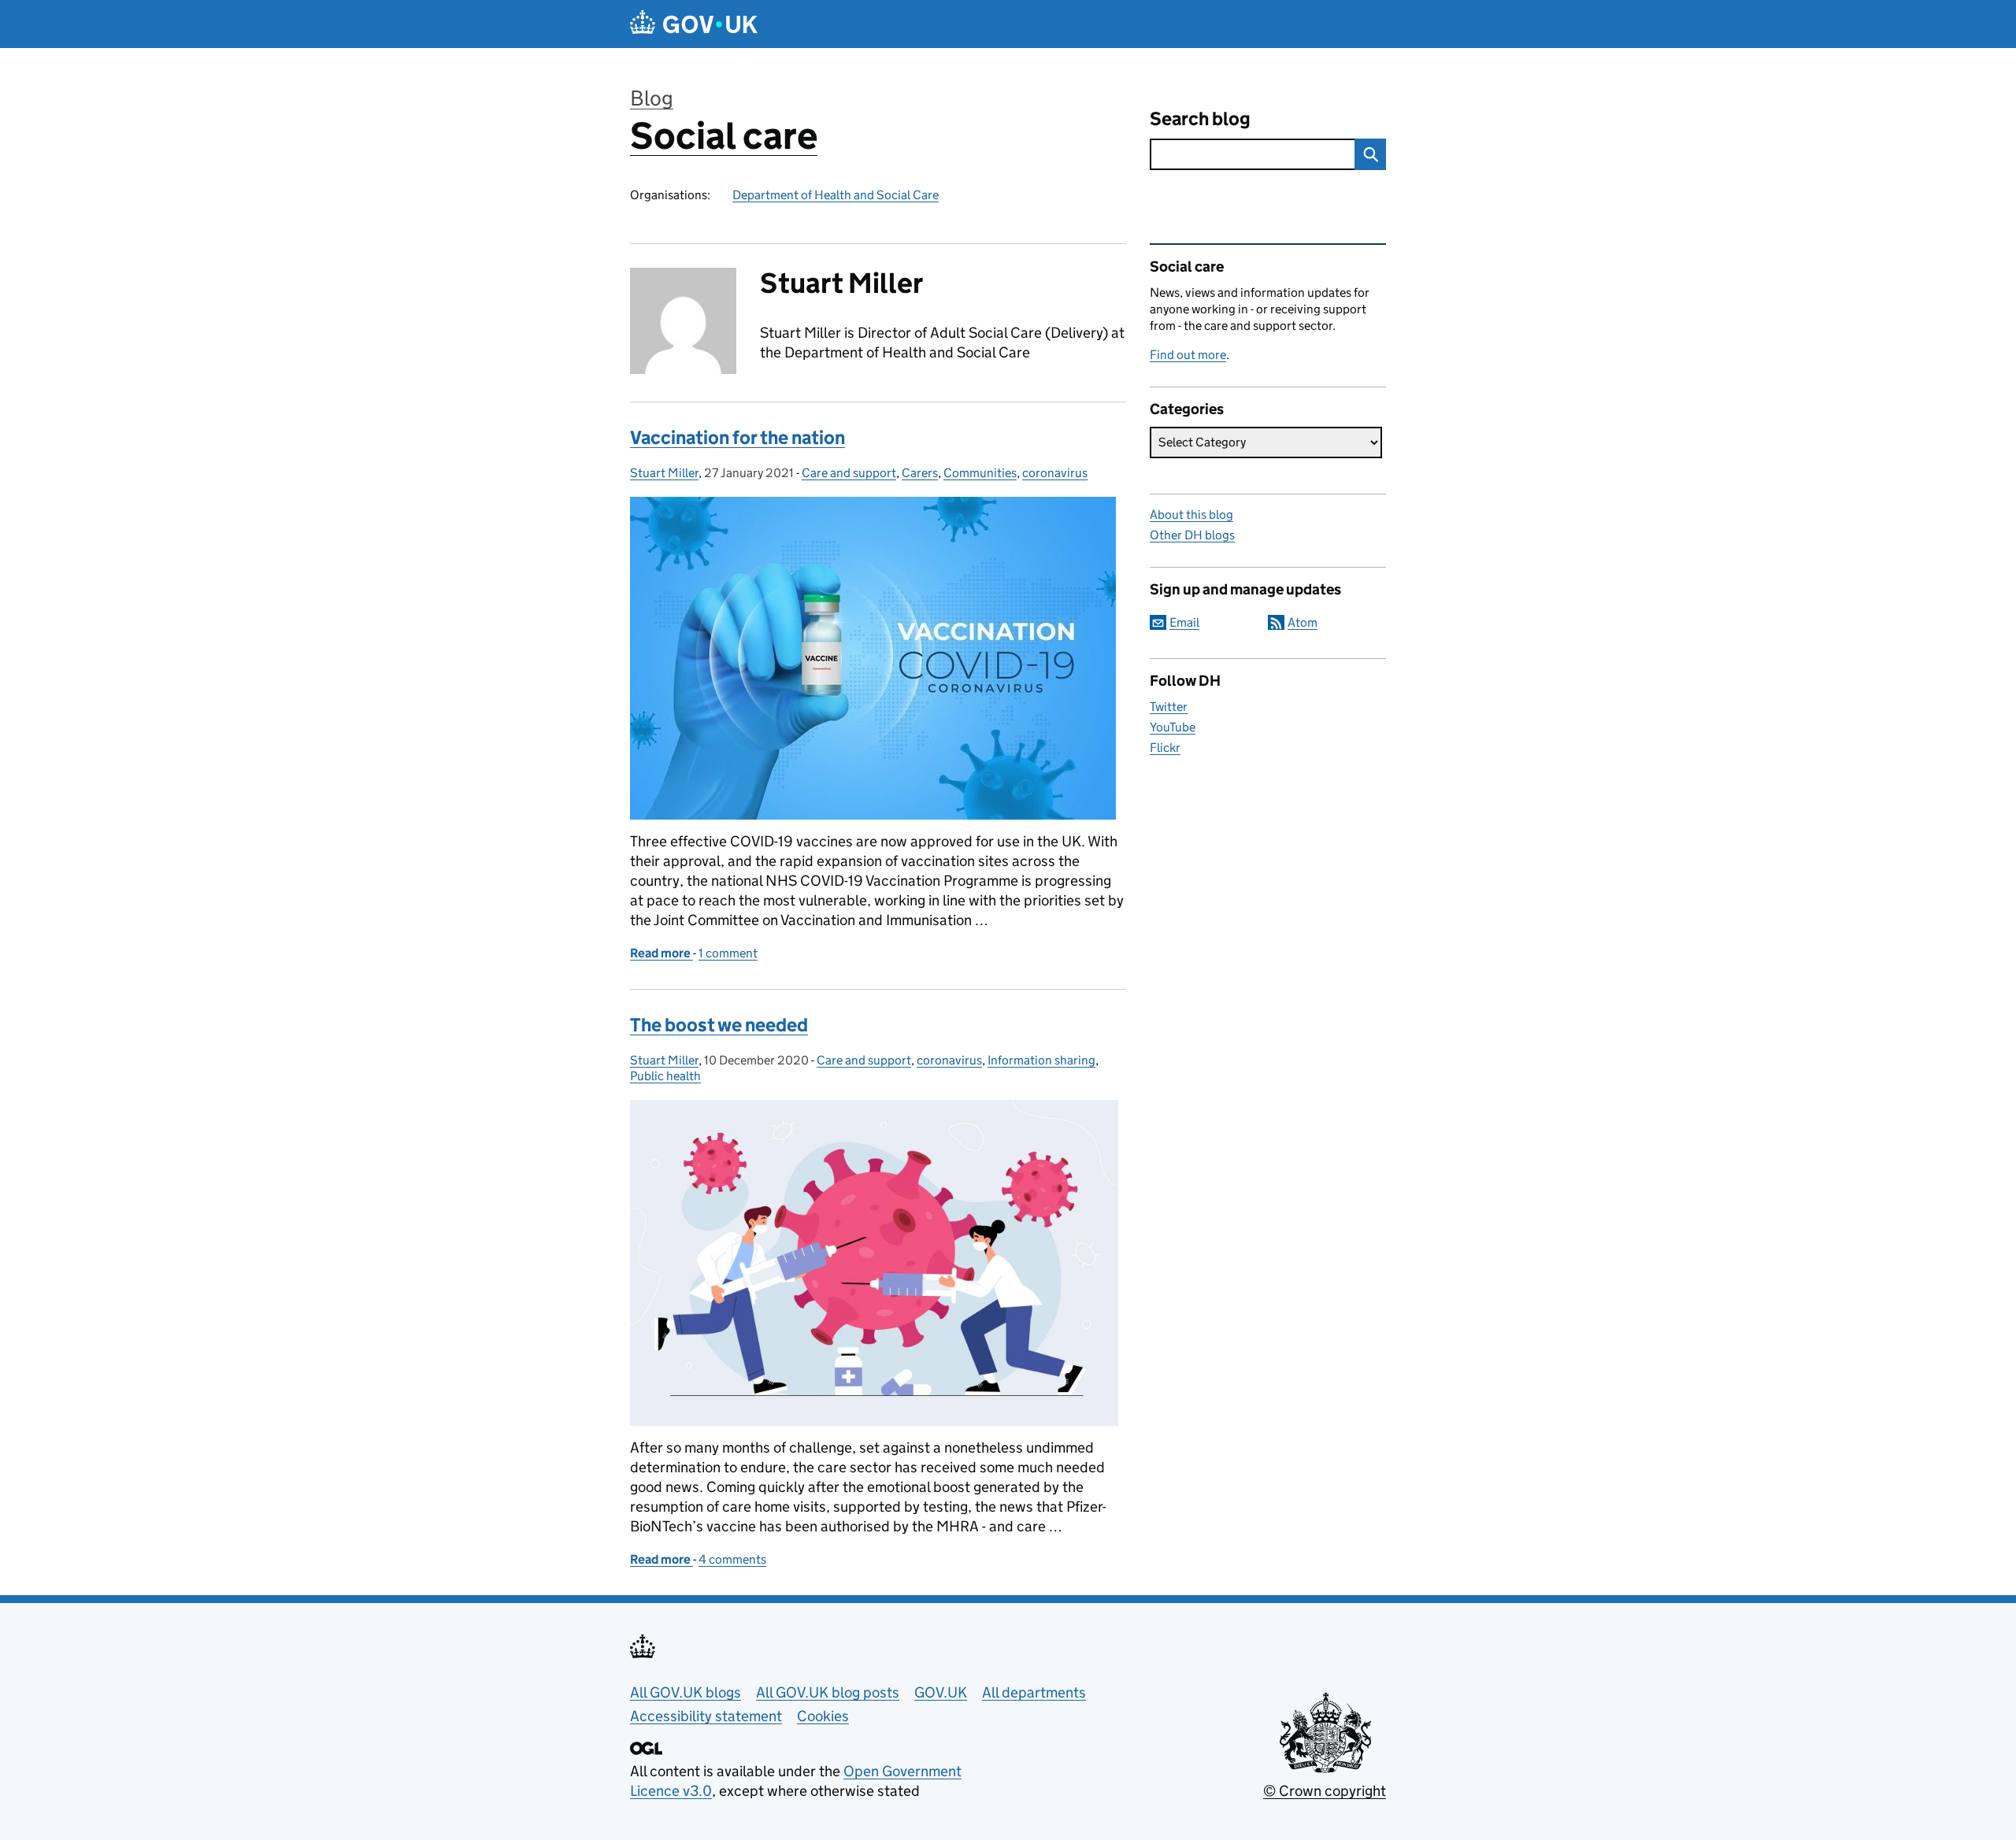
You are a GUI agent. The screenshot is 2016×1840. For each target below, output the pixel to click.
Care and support (849, 473)
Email (1184, 622)
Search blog (1200, 118)
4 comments (732, 1559)
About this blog (1191, 515)
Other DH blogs (1192, 535)
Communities (980, 473)
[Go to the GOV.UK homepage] (694, 24)
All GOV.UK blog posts (828, 1692)
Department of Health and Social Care (836, 195)
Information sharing (1041, 1060)
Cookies (823, 1716)
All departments (1034, 1692)
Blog (652, 98)
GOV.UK (941, 1692)
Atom (1303, 622)
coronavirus (1055, 473)
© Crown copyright (1325, 1791)
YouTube (1173, 727)
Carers (920, 473)
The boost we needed (719, 1025)
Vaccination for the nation (737, 437)
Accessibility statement (706, 1716)
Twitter (1169, 707)
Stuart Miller (664, 473)
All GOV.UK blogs (686, 1692)
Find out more (1188, 355)
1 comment (728, 953)
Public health (665, 1076)
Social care (724, 136)
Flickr (1165, 748)
